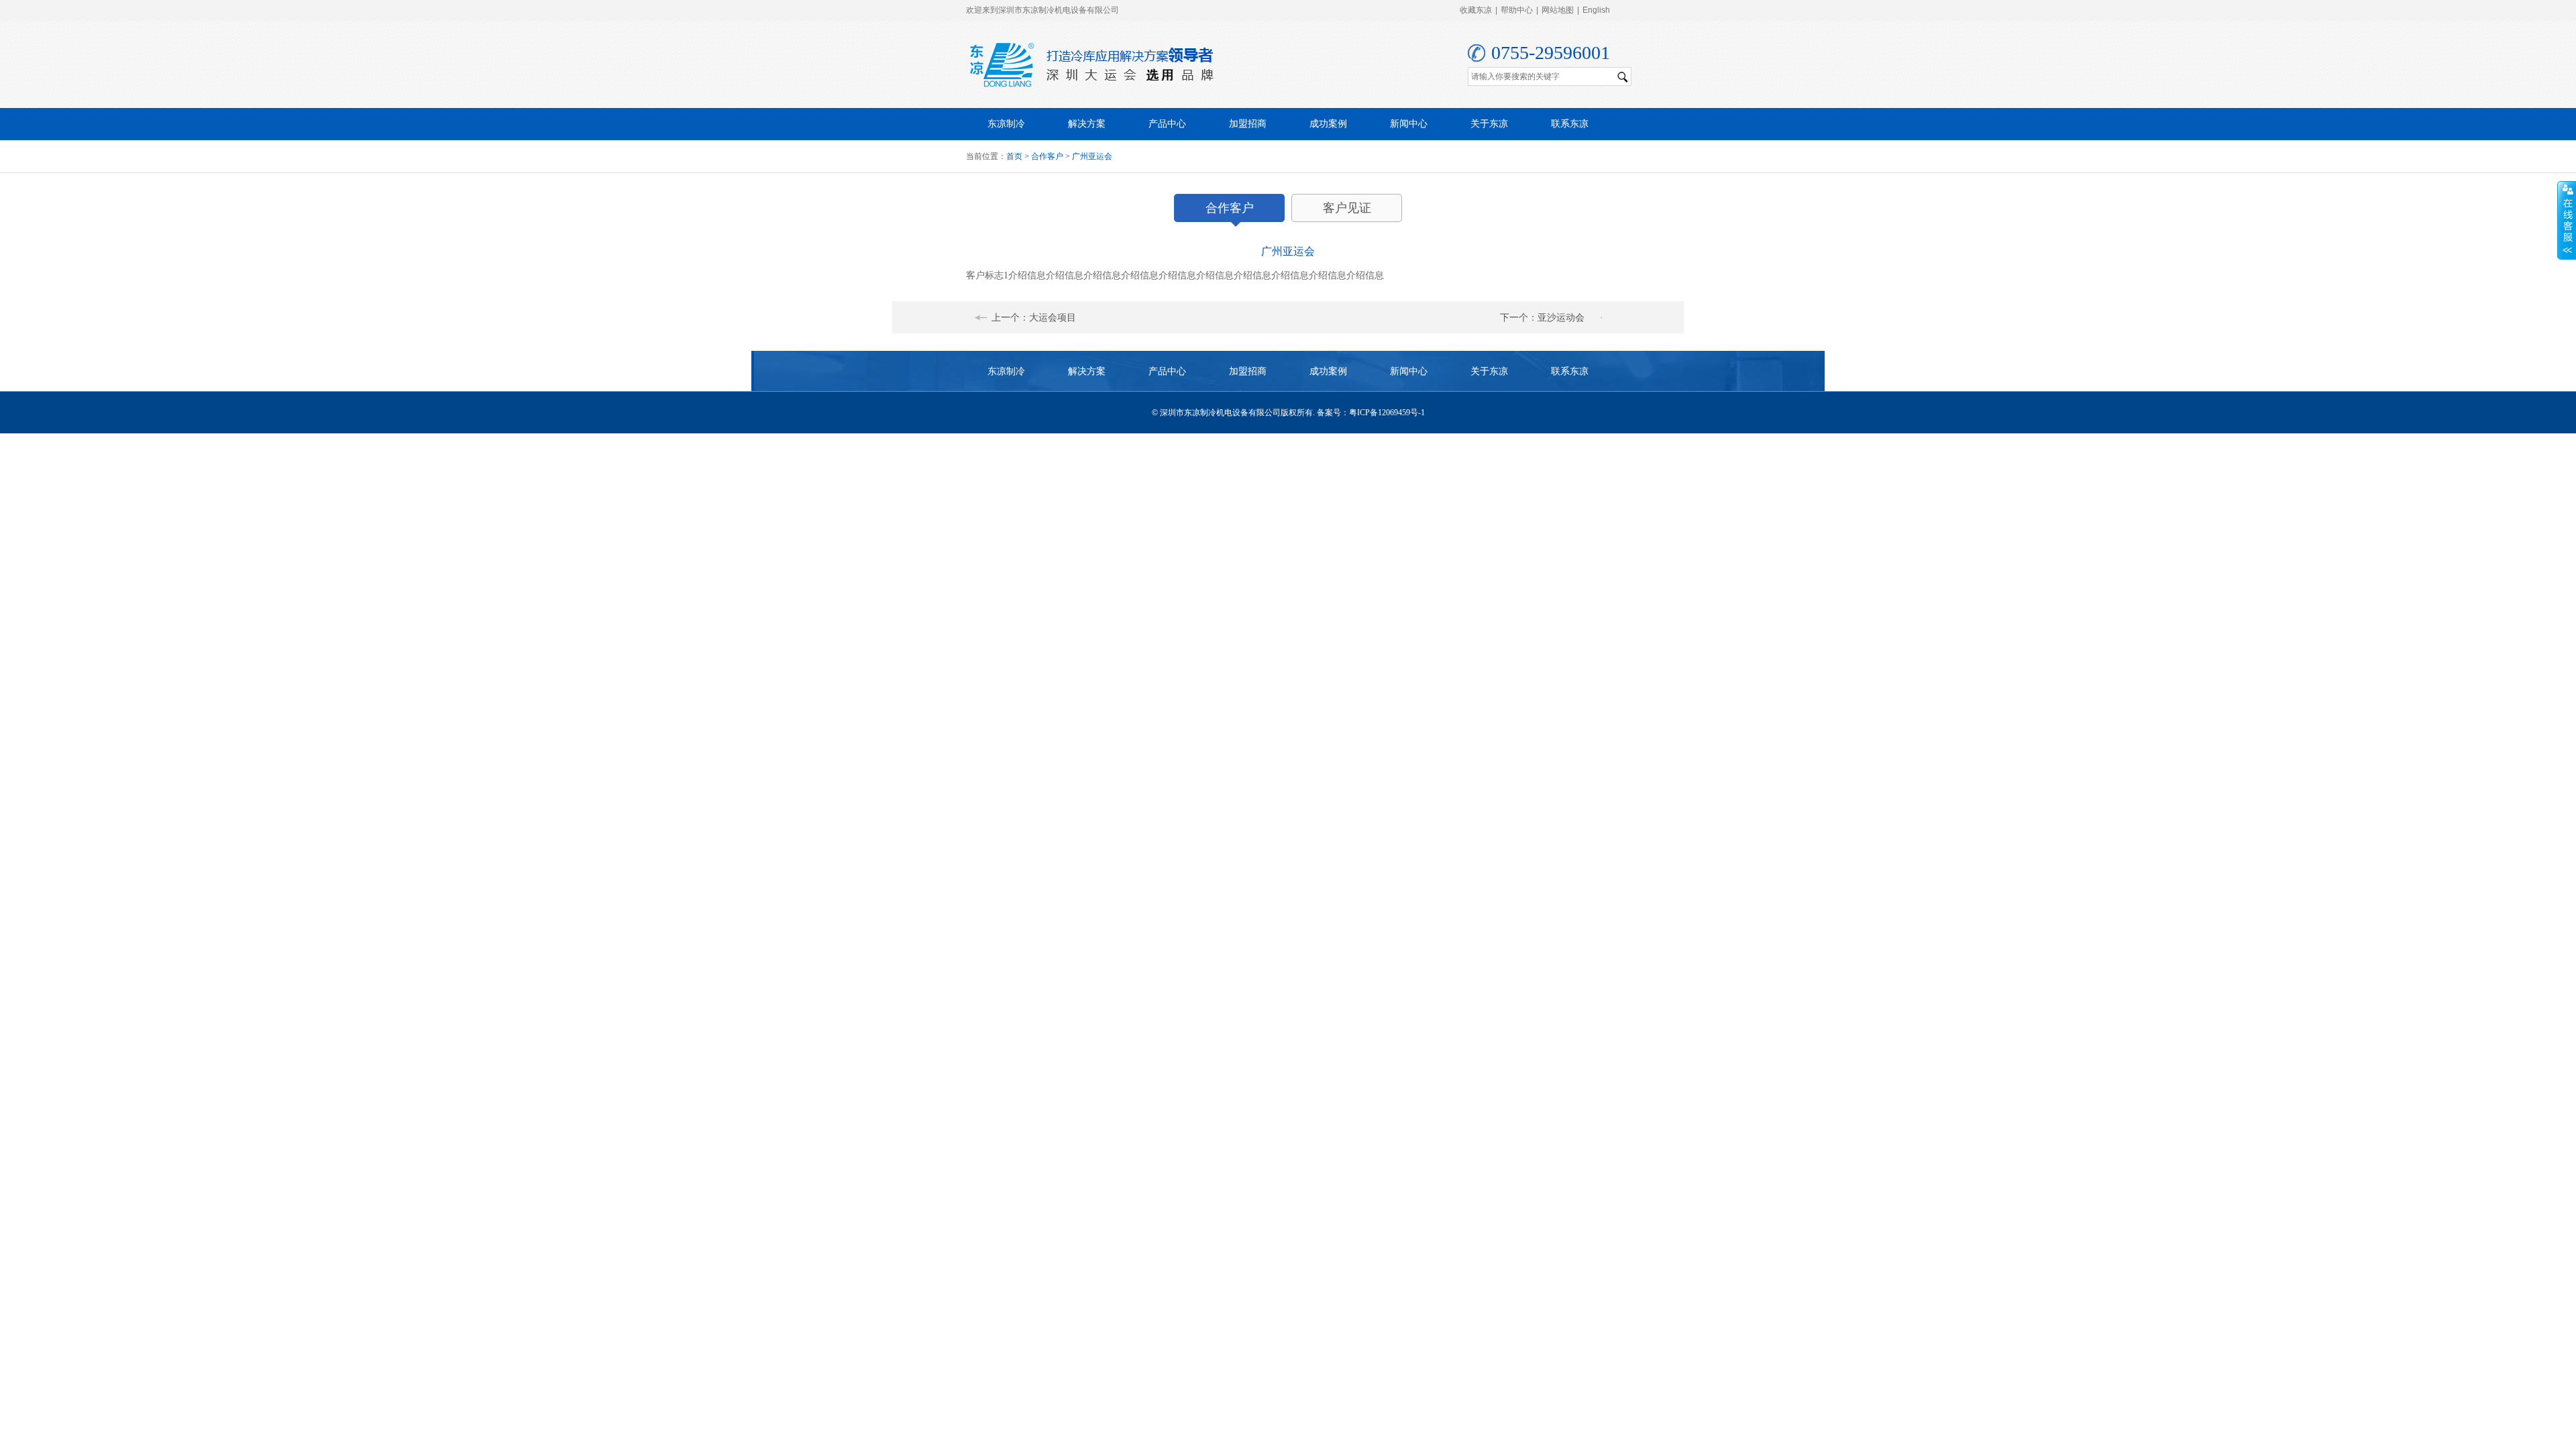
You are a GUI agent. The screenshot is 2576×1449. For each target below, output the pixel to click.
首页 (1014, 156)
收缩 (2567, 221)
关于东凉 (1489, 124)
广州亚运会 (1092, 156)
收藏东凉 (1476, 10)
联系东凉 (1570, 124)
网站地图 (1558, 10)
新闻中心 (1409, 124)
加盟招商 (1248, 124)
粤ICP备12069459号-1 (1387, 413)
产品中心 (1167, 124)
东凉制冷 (1006, 124)
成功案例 (1328, 124)
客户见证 (1347, 208)
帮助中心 (1517, 10)
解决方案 (1087, 124)
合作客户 (1047, 156)
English (1596, 10)
